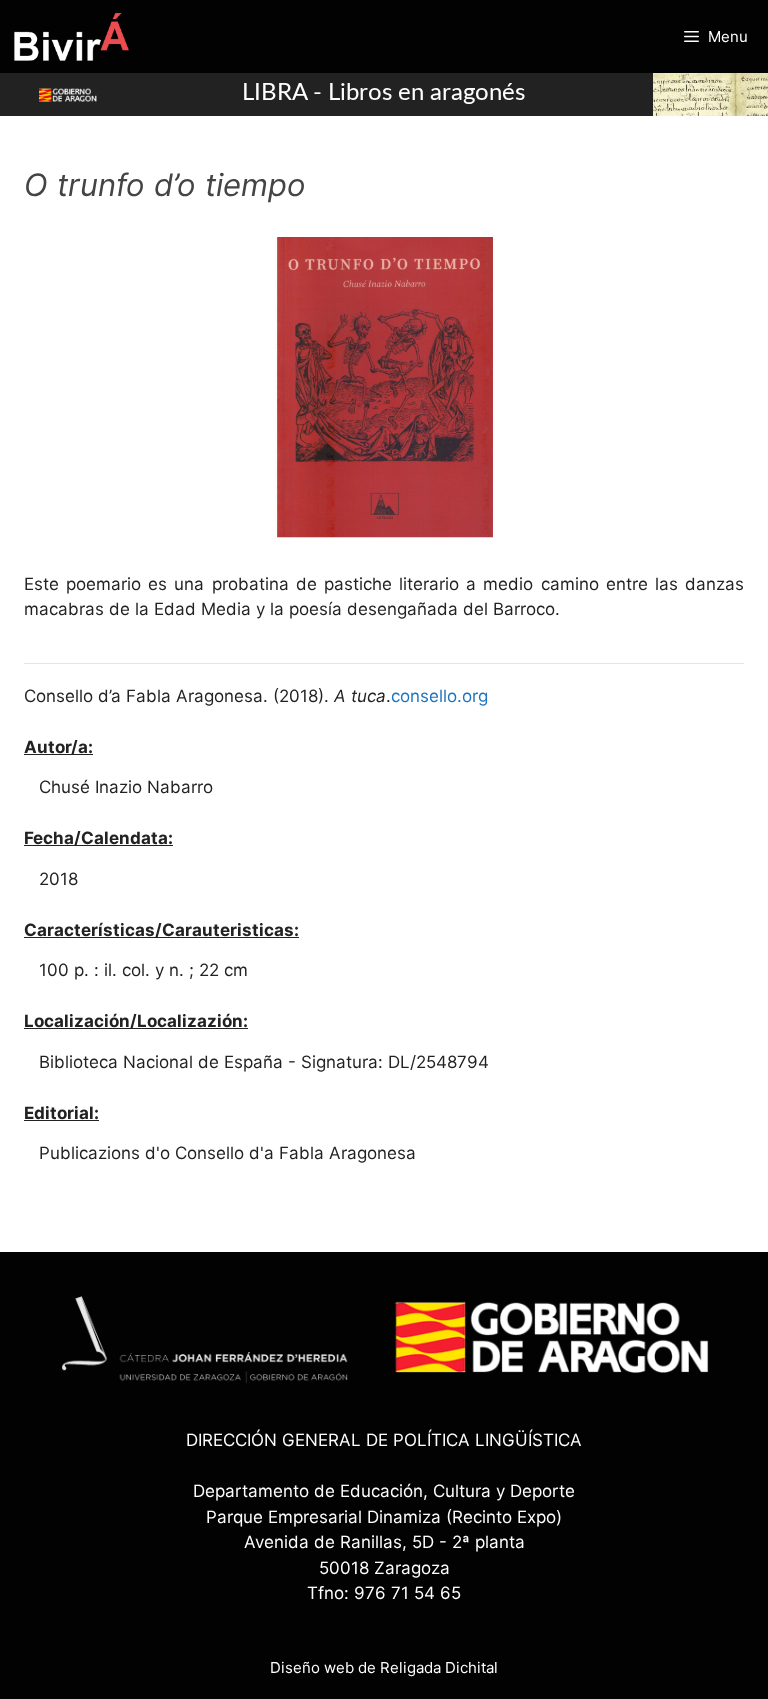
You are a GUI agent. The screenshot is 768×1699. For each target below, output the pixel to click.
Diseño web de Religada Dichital (384, 1667)
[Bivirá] (70, 36)
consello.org (439, 696)
